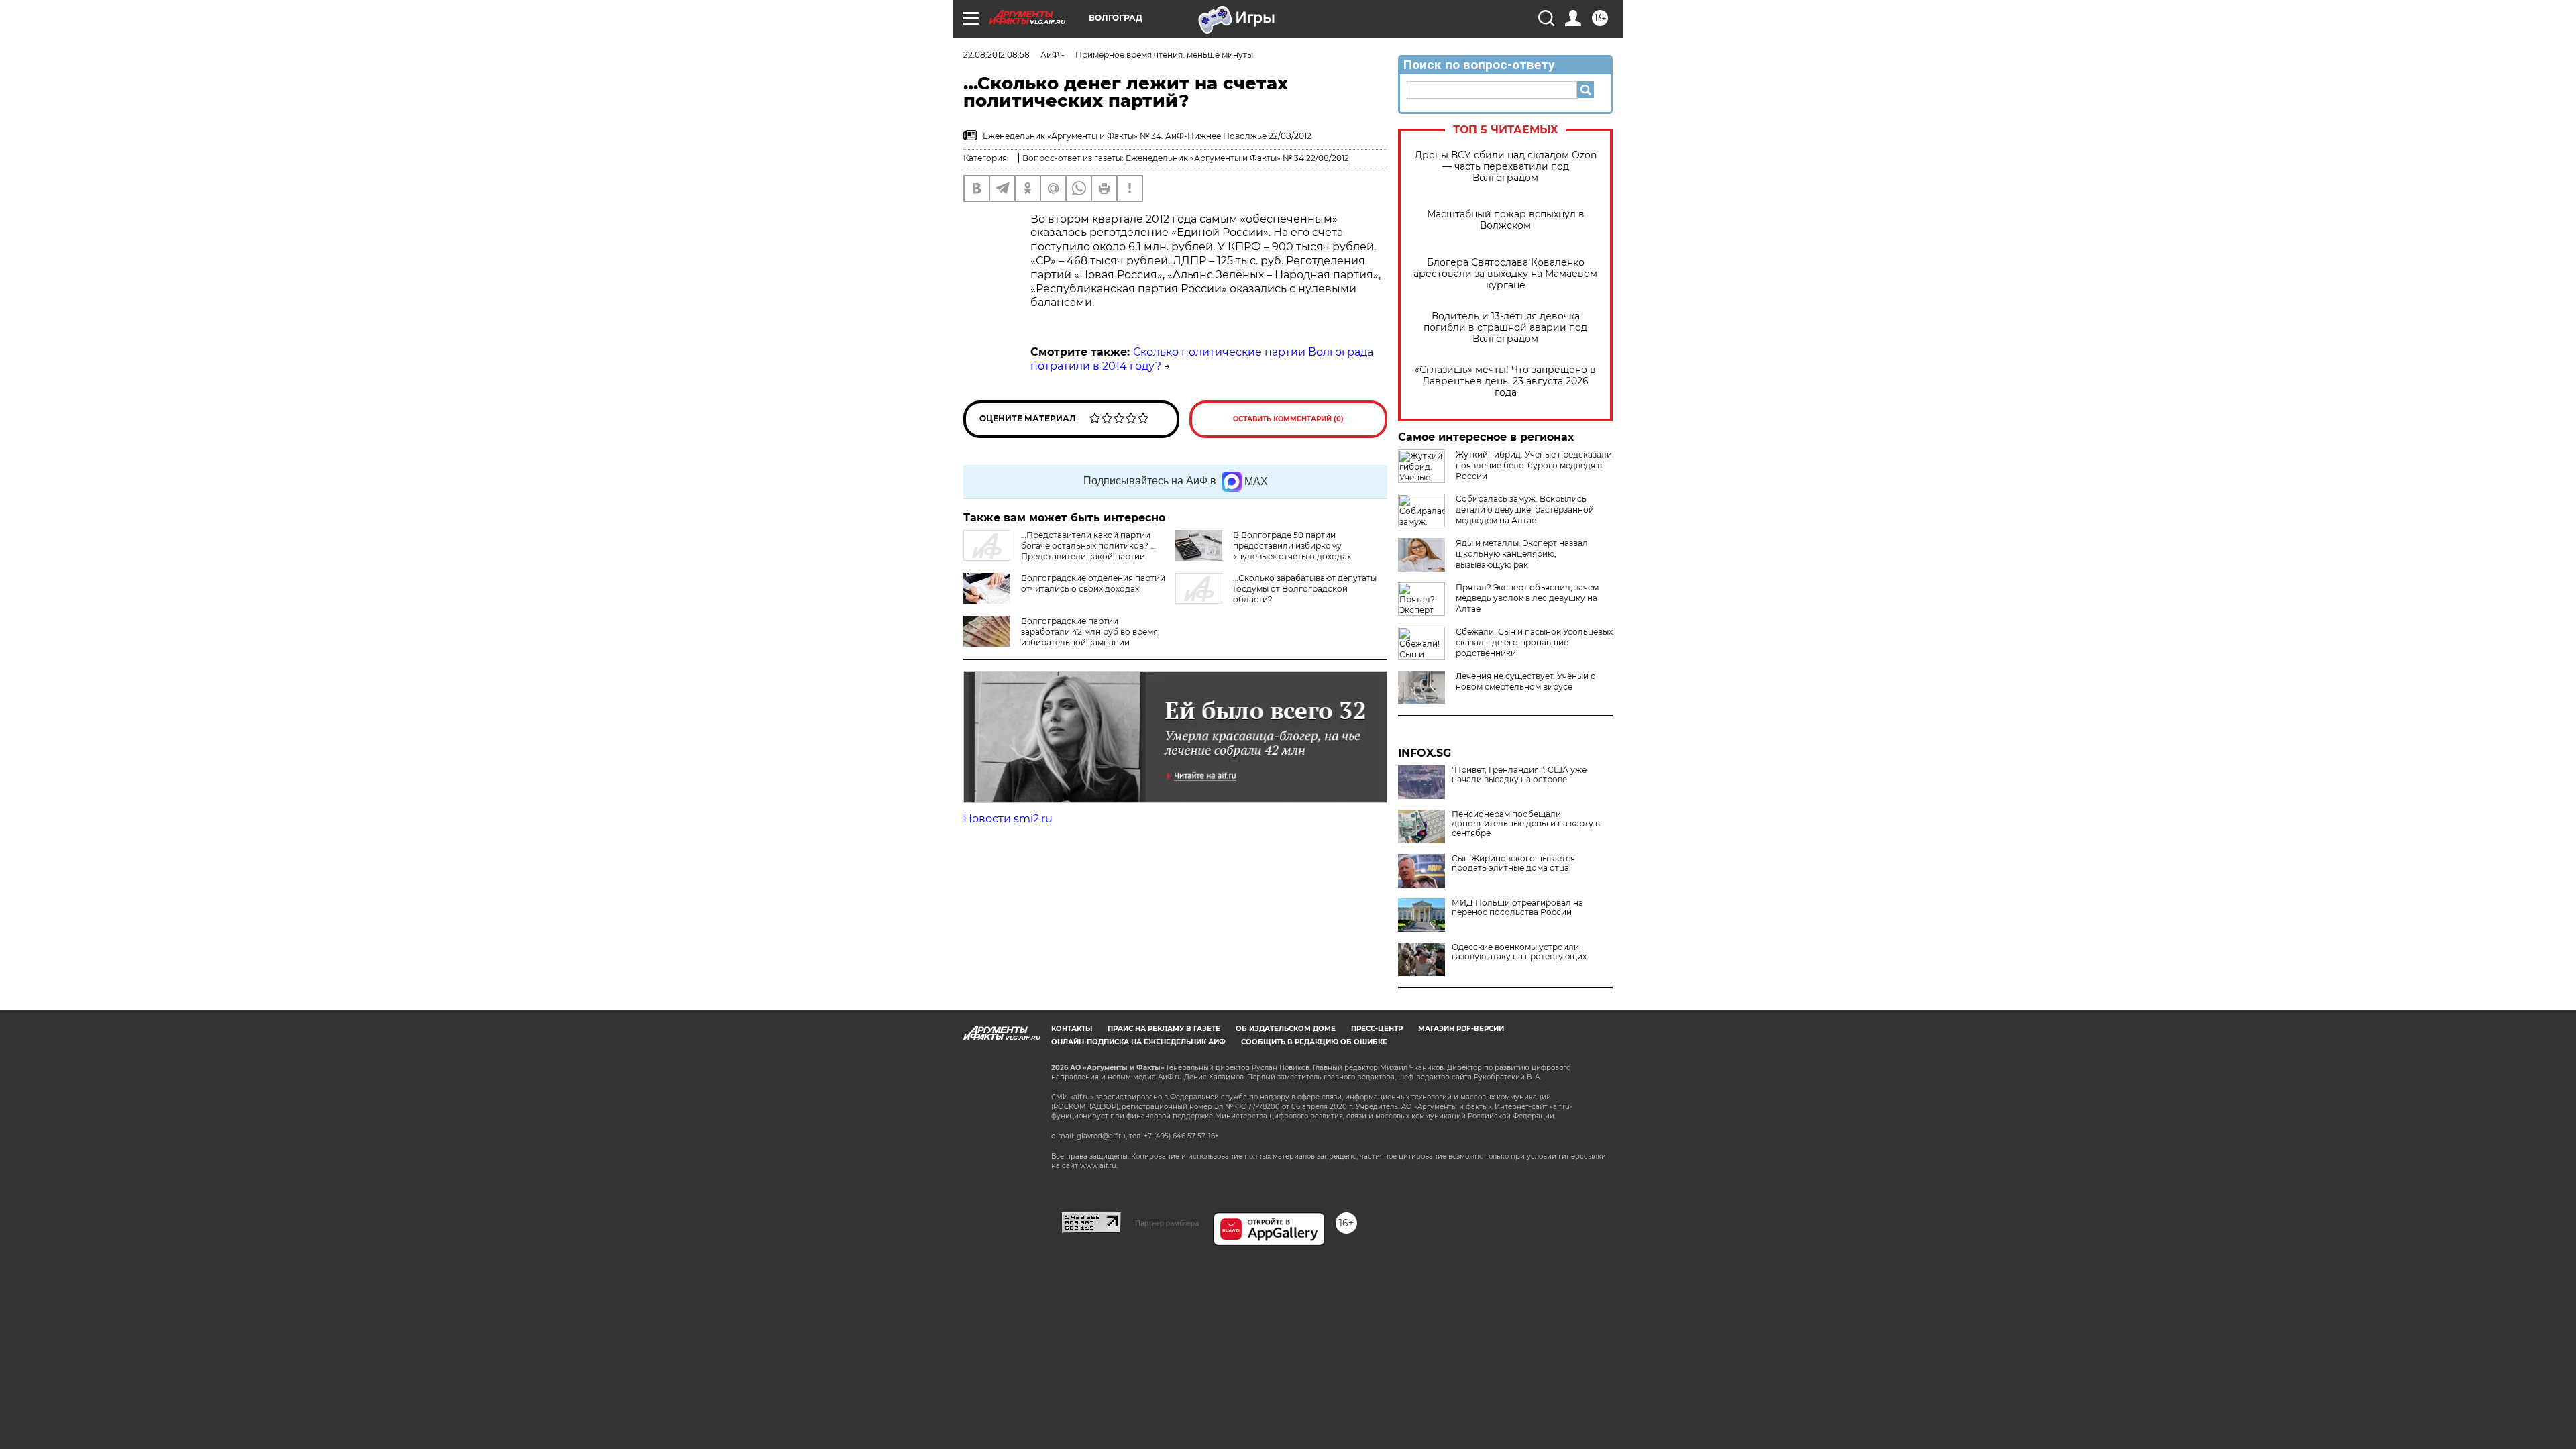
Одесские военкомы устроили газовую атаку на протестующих (1519, 952)
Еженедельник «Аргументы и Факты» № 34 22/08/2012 (1237, 158)
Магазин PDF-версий (1461, 1029)
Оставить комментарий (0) (1288, 419)
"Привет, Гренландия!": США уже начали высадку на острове (1519, 775)
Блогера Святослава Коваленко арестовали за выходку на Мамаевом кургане (1505, 274)
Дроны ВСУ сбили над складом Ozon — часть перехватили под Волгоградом (1506, 167)
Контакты (1072, 1029)
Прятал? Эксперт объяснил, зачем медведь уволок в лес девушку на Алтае (1527, 598)
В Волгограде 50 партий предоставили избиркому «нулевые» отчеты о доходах (1292, 546)
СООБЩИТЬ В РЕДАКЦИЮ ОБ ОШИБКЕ (1314, 1042)
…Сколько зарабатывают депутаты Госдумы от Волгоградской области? (1305, 589)
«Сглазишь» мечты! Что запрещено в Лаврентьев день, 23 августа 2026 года (1505, 381)
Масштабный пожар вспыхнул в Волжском (1506, 220)
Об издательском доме (1286, 1029)
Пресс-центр (1377, 1029)
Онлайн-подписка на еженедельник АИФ (1138, 1042)
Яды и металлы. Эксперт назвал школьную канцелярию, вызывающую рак (1522, 554)
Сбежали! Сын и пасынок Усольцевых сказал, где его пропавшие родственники (1534, 642)
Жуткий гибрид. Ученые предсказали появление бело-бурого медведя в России (1534, 465)
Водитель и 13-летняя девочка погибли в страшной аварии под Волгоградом (1505, 328)
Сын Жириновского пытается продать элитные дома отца (1513, 863)
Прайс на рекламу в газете (1164, 1029)
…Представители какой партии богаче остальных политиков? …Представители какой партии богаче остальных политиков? (1060, 551)
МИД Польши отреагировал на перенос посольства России (1517, 908)
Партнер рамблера (1167, 1223)
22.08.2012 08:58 (997, 55)
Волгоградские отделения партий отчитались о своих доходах (1093, 583)
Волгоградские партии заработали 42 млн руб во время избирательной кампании (1089, 632)
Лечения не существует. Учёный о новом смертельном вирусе (1526, 681)
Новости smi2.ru (1008, 819)
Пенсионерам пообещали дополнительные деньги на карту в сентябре (1526, 824)
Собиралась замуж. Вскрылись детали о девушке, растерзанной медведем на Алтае (1525, 509)
